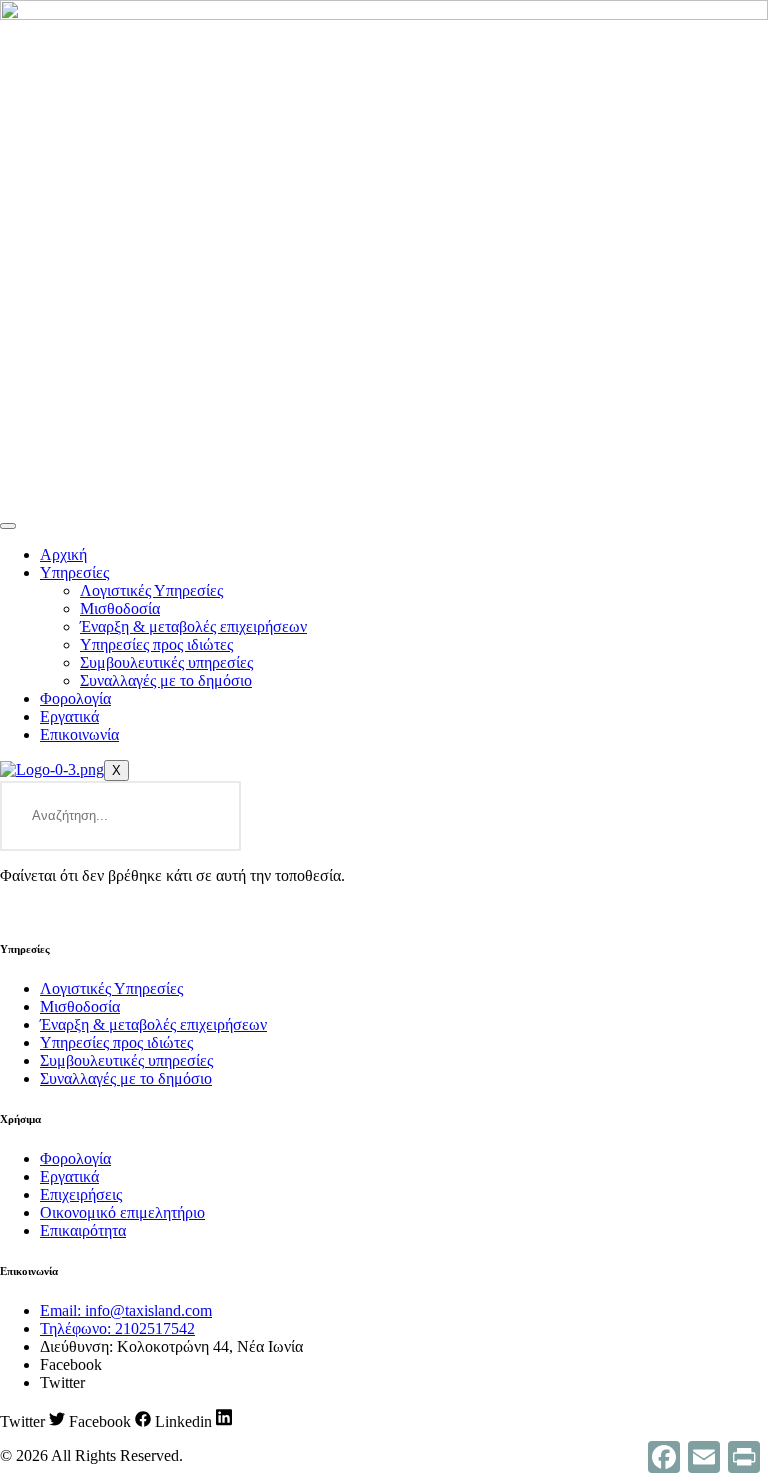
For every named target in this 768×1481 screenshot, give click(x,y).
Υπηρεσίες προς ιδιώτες (156, 644)
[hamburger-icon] (8, 526)
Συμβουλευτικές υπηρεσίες (166, 662)
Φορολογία (75, 698)
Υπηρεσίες (74, 572)
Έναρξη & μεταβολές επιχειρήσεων (193, 626)
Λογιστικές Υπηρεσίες (151, 590)
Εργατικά (69, 716)
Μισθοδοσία (120, 608)
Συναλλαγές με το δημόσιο (166, 680)
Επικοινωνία (79, 734)
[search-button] (206, 816)
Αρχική (63, 554)
